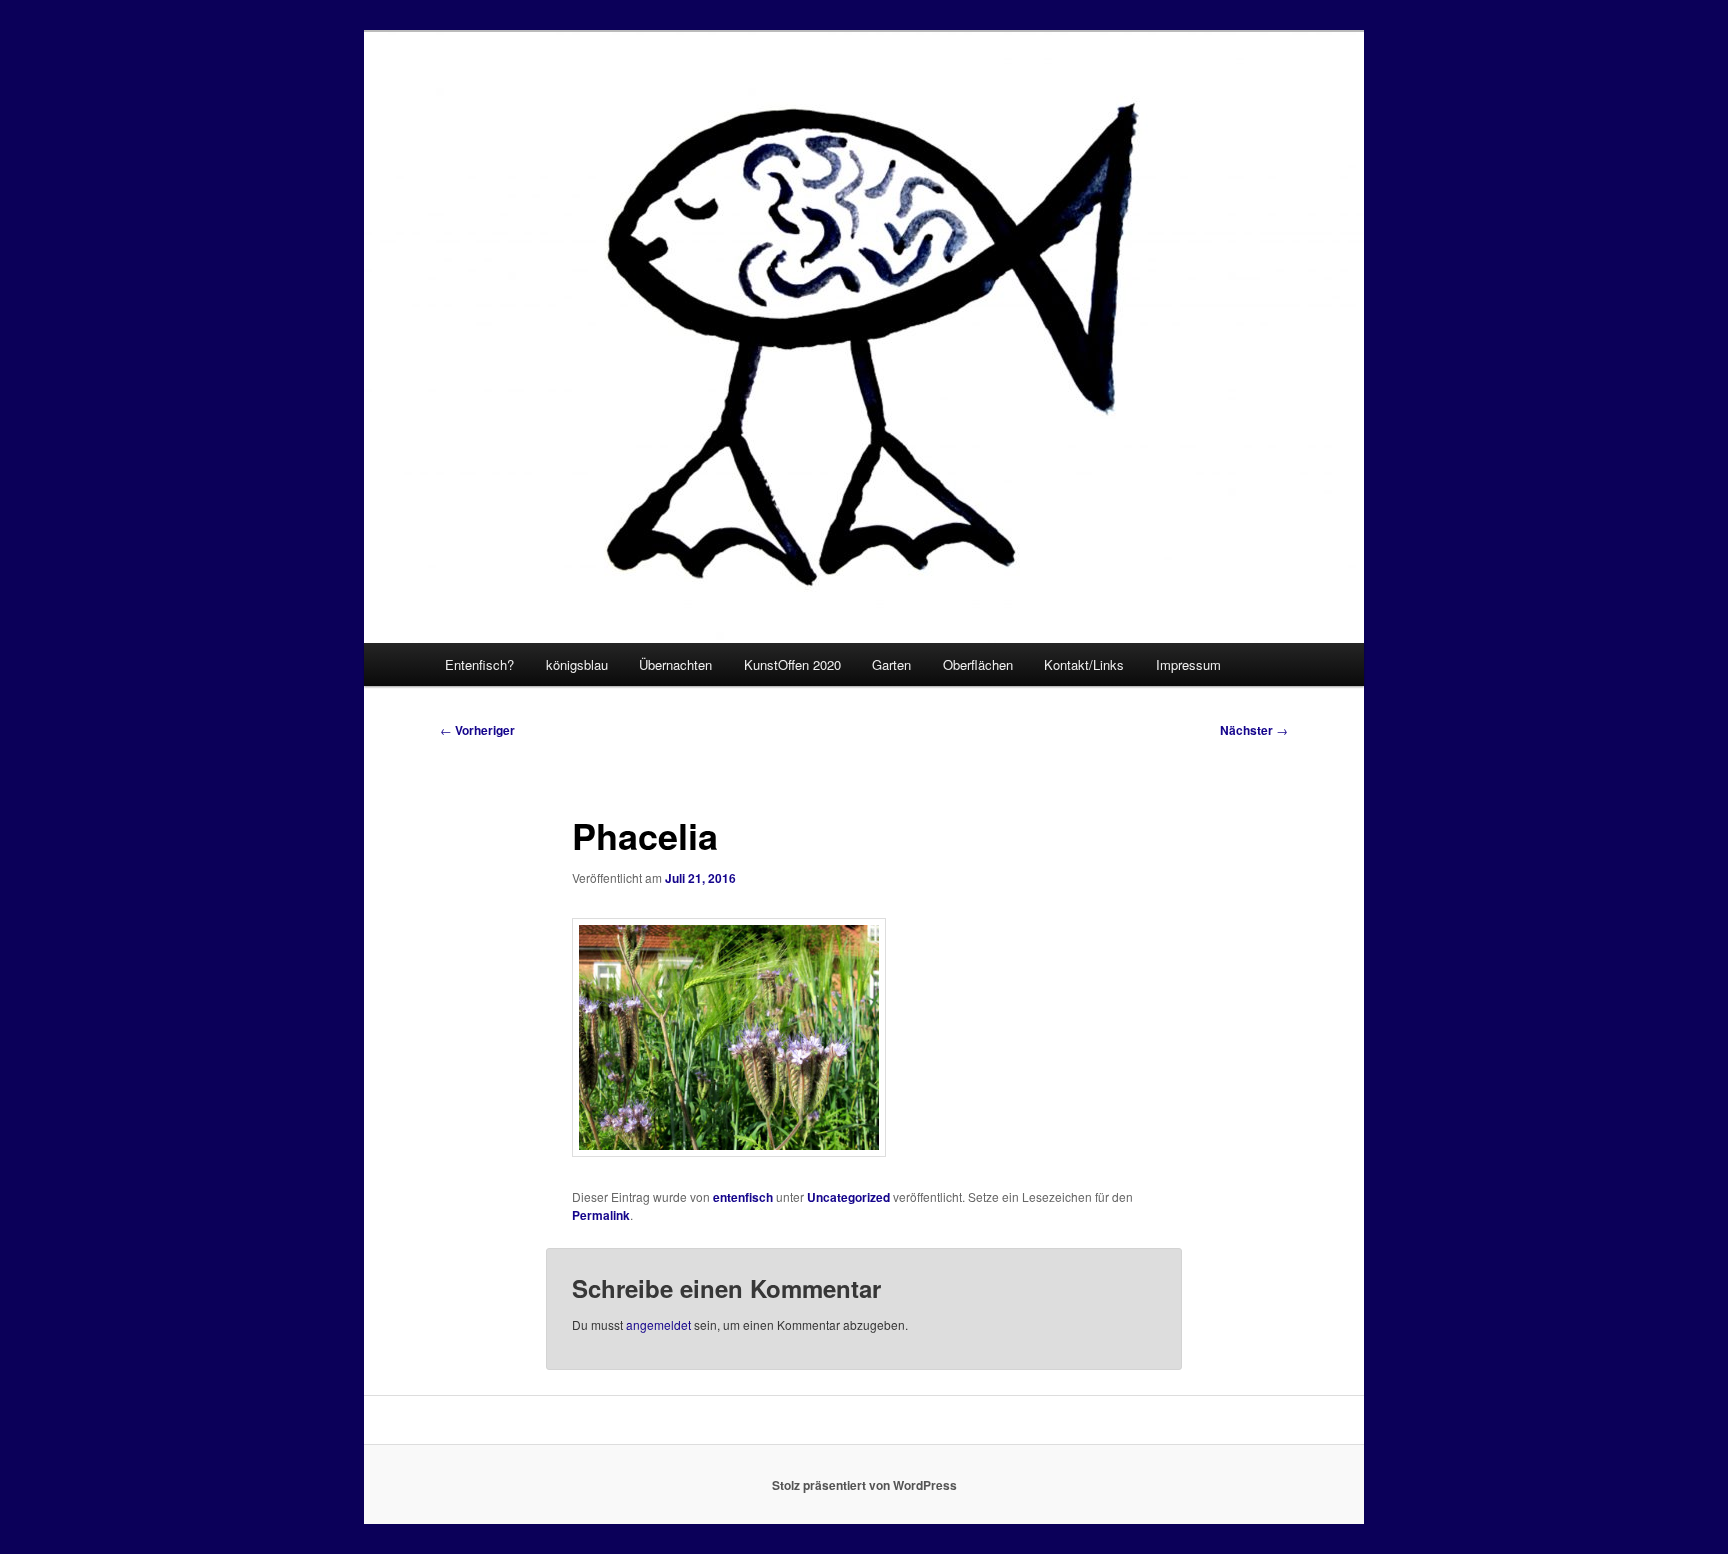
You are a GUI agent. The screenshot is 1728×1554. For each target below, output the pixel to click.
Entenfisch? (479, 664)
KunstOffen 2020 (792, 664)
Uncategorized (848, 1197)
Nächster (1254, 730)
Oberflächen (978, 664)
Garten (891, 664)
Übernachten (675, 664)
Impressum (1188, 664)
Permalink (601, 1215)
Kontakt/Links (1084, 664)
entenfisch (743, 1197)
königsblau (577, 664)
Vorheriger (477, 730)
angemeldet (658, 1324)
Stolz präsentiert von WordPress (864, 1485)
